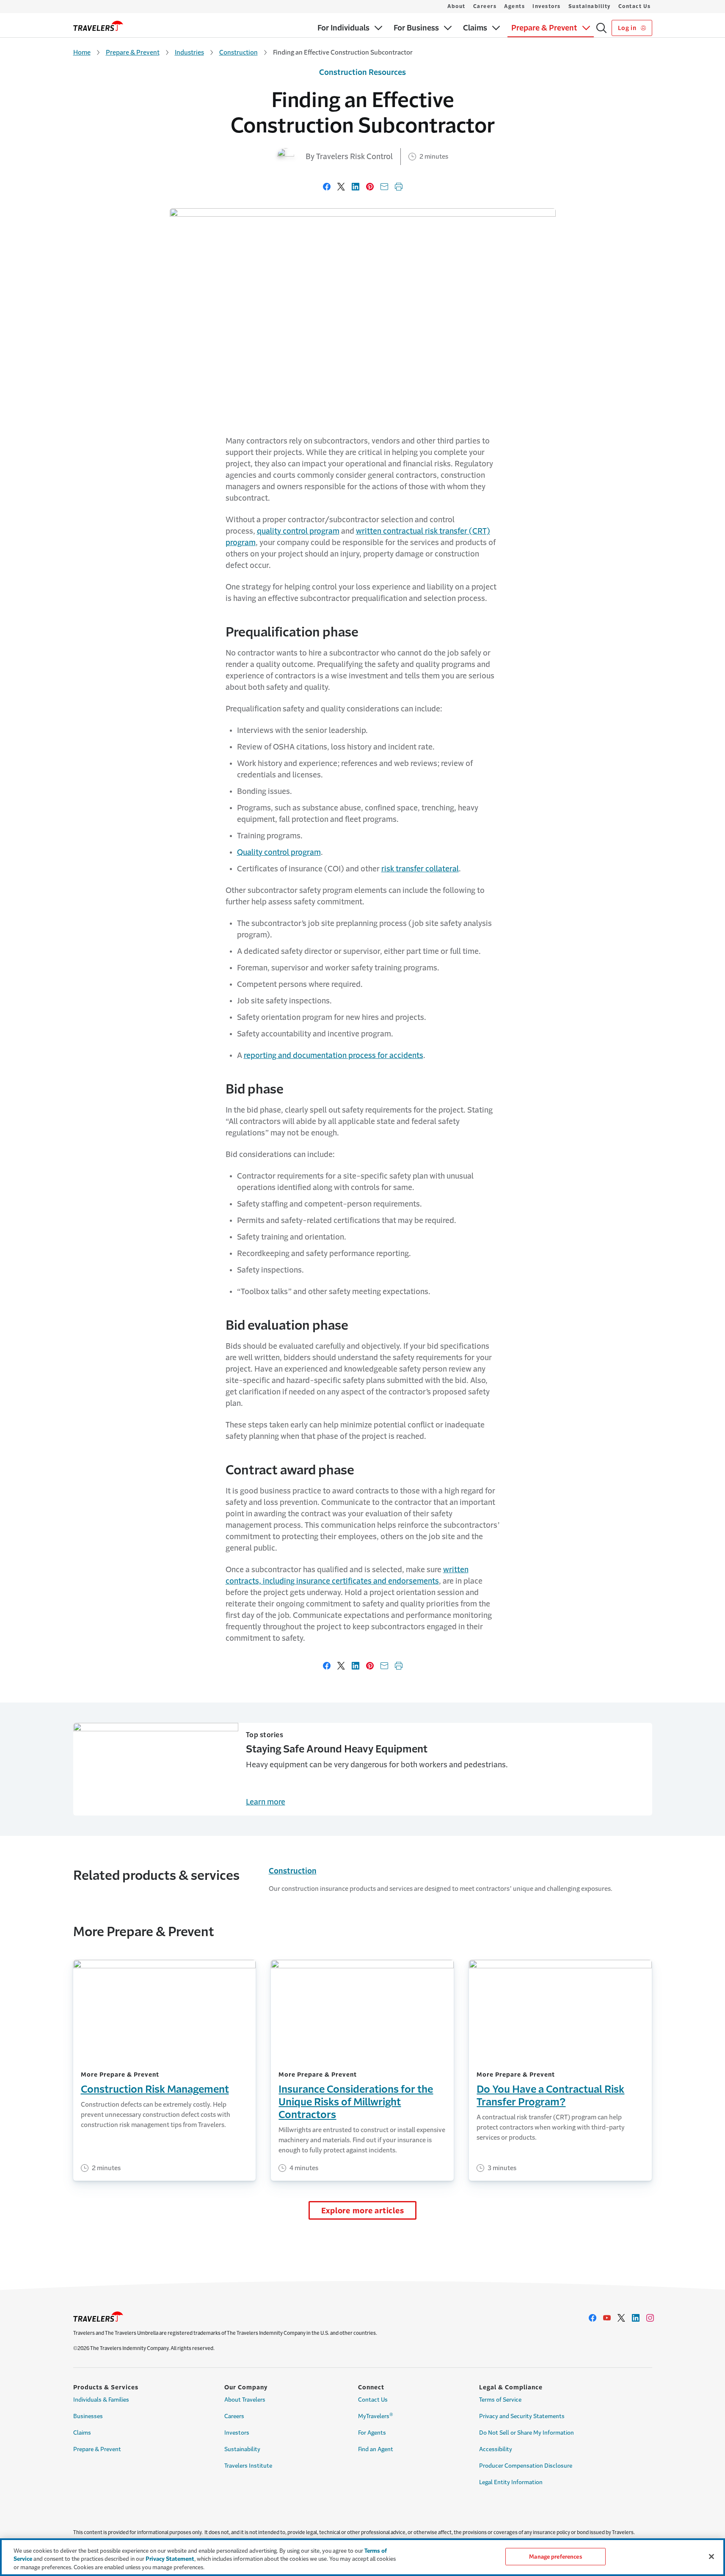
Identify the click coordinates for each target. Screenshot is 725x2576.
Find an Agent (376, 2449)
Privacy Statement (170, 2559)
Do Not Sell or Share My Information (527, 2433)
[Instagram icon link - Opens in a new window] (650, 2318)
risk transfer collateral (420, 869)
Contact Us (635, 6)
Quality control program (279, 852)
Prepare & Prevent (133, 52)
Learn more (266, 1802)
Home (82, 52)
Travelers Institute (248, 2466)
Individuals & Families (101, 2400)
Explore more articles (363, 2211)
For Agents (372, 2433)
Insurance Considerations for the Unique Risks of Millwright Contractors (356, 2102)
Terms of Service (500, 2400)
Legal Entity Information (511, 2482)
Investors (547, 6)
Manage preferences (555, 2556)
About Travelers (245, 2400)
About (456, 6)
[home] (98, 26)
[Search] (601, 28)
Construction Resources (362, 72)
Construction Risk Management (155, 2089)
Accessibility (496, 2449)
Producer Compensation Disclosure (526, 2466)
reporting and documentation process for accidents (334, 1055)
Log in (628, 28)
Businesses (88, 2416)
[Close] (711, 2557)
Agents (514, 6)
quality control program (298, 531)
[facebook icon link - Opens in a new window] (593, 2318)
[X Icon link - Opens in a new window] (621, 2318)
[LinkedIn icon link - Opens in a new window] (636, 2318)
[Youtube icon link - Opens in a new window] (607, 2318)
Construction (238, 52)
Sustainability (590, 6)
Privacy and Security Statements (522, 2416)
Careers (485, 6)
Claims (82, 2433)
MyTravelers (376, 2416)
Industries (189, 52)
